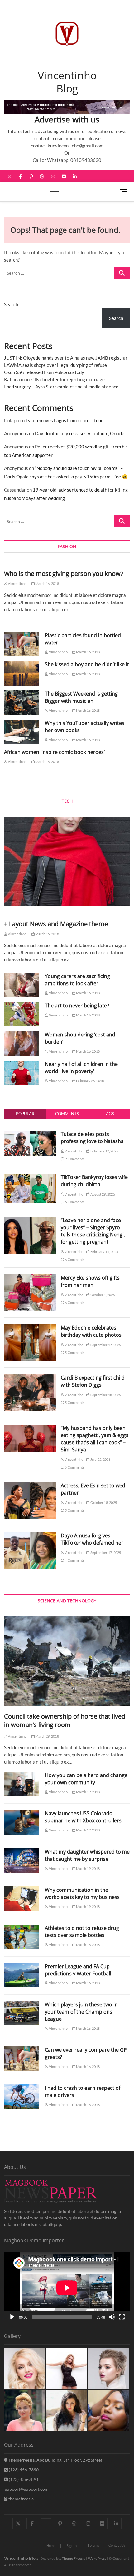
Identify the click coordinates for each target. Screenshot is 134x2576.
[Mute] (112, 2317)
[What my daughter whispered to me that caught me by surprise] (21, 1861)
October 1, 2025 (102, 1295)
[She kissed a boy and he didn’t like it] (21, 673)
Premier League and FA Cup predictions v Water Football (78, 1970)
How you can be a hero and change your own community (86, 1779)
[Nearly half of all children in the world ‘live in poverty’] (21, 1073)
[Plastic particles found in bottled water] (21, 644)
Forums (93, 2545)
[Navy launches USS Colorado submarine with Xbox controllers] (21, 1822)
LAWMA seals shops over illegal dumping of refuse (55, 365)
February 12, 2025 (104, 1151)
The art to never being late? (77, 1006)
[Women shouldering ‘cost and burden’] (21, 1043)
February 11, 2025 (104, 1252)
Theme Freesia (74, 2558)
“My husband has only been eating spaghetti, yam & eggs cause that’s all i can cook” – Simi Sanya (95, 1439)
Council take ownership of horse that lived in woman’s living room (65, 1720)
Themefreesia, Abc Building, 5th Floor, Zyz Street (55, 2460)
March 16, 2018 (47, 584)
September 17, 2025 (105, 1345)
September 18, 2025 (105, 1395)
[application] (67, 2288)
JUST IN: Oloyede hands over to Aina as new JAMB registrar (66, 358)
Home (51, 2546)
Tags (109, 1114)
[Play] (12, 2317)
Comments (67, 1114)
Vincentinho (17, 584)
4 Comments (74, 1560)
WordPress (97, 2558)
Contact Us (117, 2545)
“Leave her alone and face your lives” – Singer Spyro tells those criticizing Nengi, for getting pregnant (93, 1231)
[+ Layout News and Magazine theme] (67, 861)
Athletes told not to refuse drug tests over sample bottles (82, 1932)
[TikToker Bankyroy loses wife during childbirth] (30, 1177)
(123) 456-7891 (23, 2479)
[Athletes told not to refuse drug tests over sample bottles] (21, 1937)
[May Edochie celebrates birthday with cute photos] (30, 1328)
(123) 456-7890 (23, 2470)
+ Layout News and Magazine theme (56, 924)
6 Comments (74, 1202)
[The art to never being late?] (21, 1014)
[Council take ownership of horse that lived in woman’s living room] (67, 1661)
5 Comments (74, 1353)
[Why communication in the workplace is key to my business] (21, 1899)
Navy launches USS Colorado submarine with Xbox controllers (83, 1817)
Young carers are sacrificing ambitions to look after (77, 980)
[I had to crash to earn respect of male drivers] (21, 2097)
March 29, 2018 (47, 1736)
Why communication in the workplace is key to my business (82, 1893)
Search (11, 304)
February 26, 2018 (90, 1081)
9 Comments (74, 1159)
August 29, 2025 (102, 1194)
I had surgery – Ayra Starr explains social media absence (61, 387)
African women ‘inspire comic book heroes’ (54, 752)
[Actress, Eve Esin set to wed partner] (30, 1485)
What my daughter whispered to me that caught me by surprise (87, 1855)
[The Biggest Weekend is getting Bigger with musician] (21, 703)
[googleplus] (46, 2518)
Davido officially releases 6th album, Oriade (80, 433)
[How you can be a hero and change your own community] (21, 1784)
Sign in (72, 2546)
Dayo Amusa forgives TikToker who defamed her (92, 1539)
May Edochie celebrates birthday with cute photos (91, 1331)
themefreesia (21, 2499)
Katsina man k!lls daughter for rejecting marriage (54, 379)
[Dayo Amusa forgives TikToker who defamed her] (30, 1535)
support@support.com (26, 2489)
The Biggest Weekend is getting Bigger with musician (81, 697)
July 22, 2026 (100, 1459)
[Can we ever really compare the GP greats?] (21, 2059)
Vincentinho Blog (67, 82)
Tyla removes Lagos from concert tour (64, 420)
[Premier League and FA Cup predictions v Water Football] (21, 1975)
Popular (25, 1114)
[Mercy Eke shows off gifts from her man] (30, 1278)
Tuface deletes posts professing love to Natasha (92, 1138)
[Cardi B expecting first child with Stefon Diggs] (30, 1378)
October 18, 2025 (103, 1503)
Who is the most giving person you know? (64, 574)
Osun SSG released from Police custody (44, 372)
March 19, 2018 (88, 1792)
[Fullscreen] (122, 2317)
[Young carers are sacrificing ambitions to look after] (21, 985)
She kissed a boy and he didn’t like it (87, 664)
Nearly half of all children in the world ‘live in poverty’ (81, 1068)
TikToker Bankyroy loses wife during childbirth (94, 1181)
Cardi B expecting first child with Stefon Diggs (93, 1381)
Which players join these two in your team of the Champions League (81, 2012)
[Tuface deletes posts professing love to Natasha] (30, 1134)
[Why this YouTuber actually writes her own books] (21, 732)
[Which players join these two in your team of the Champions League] (21, 2013)
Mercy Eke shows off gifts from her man (90, 1281)
